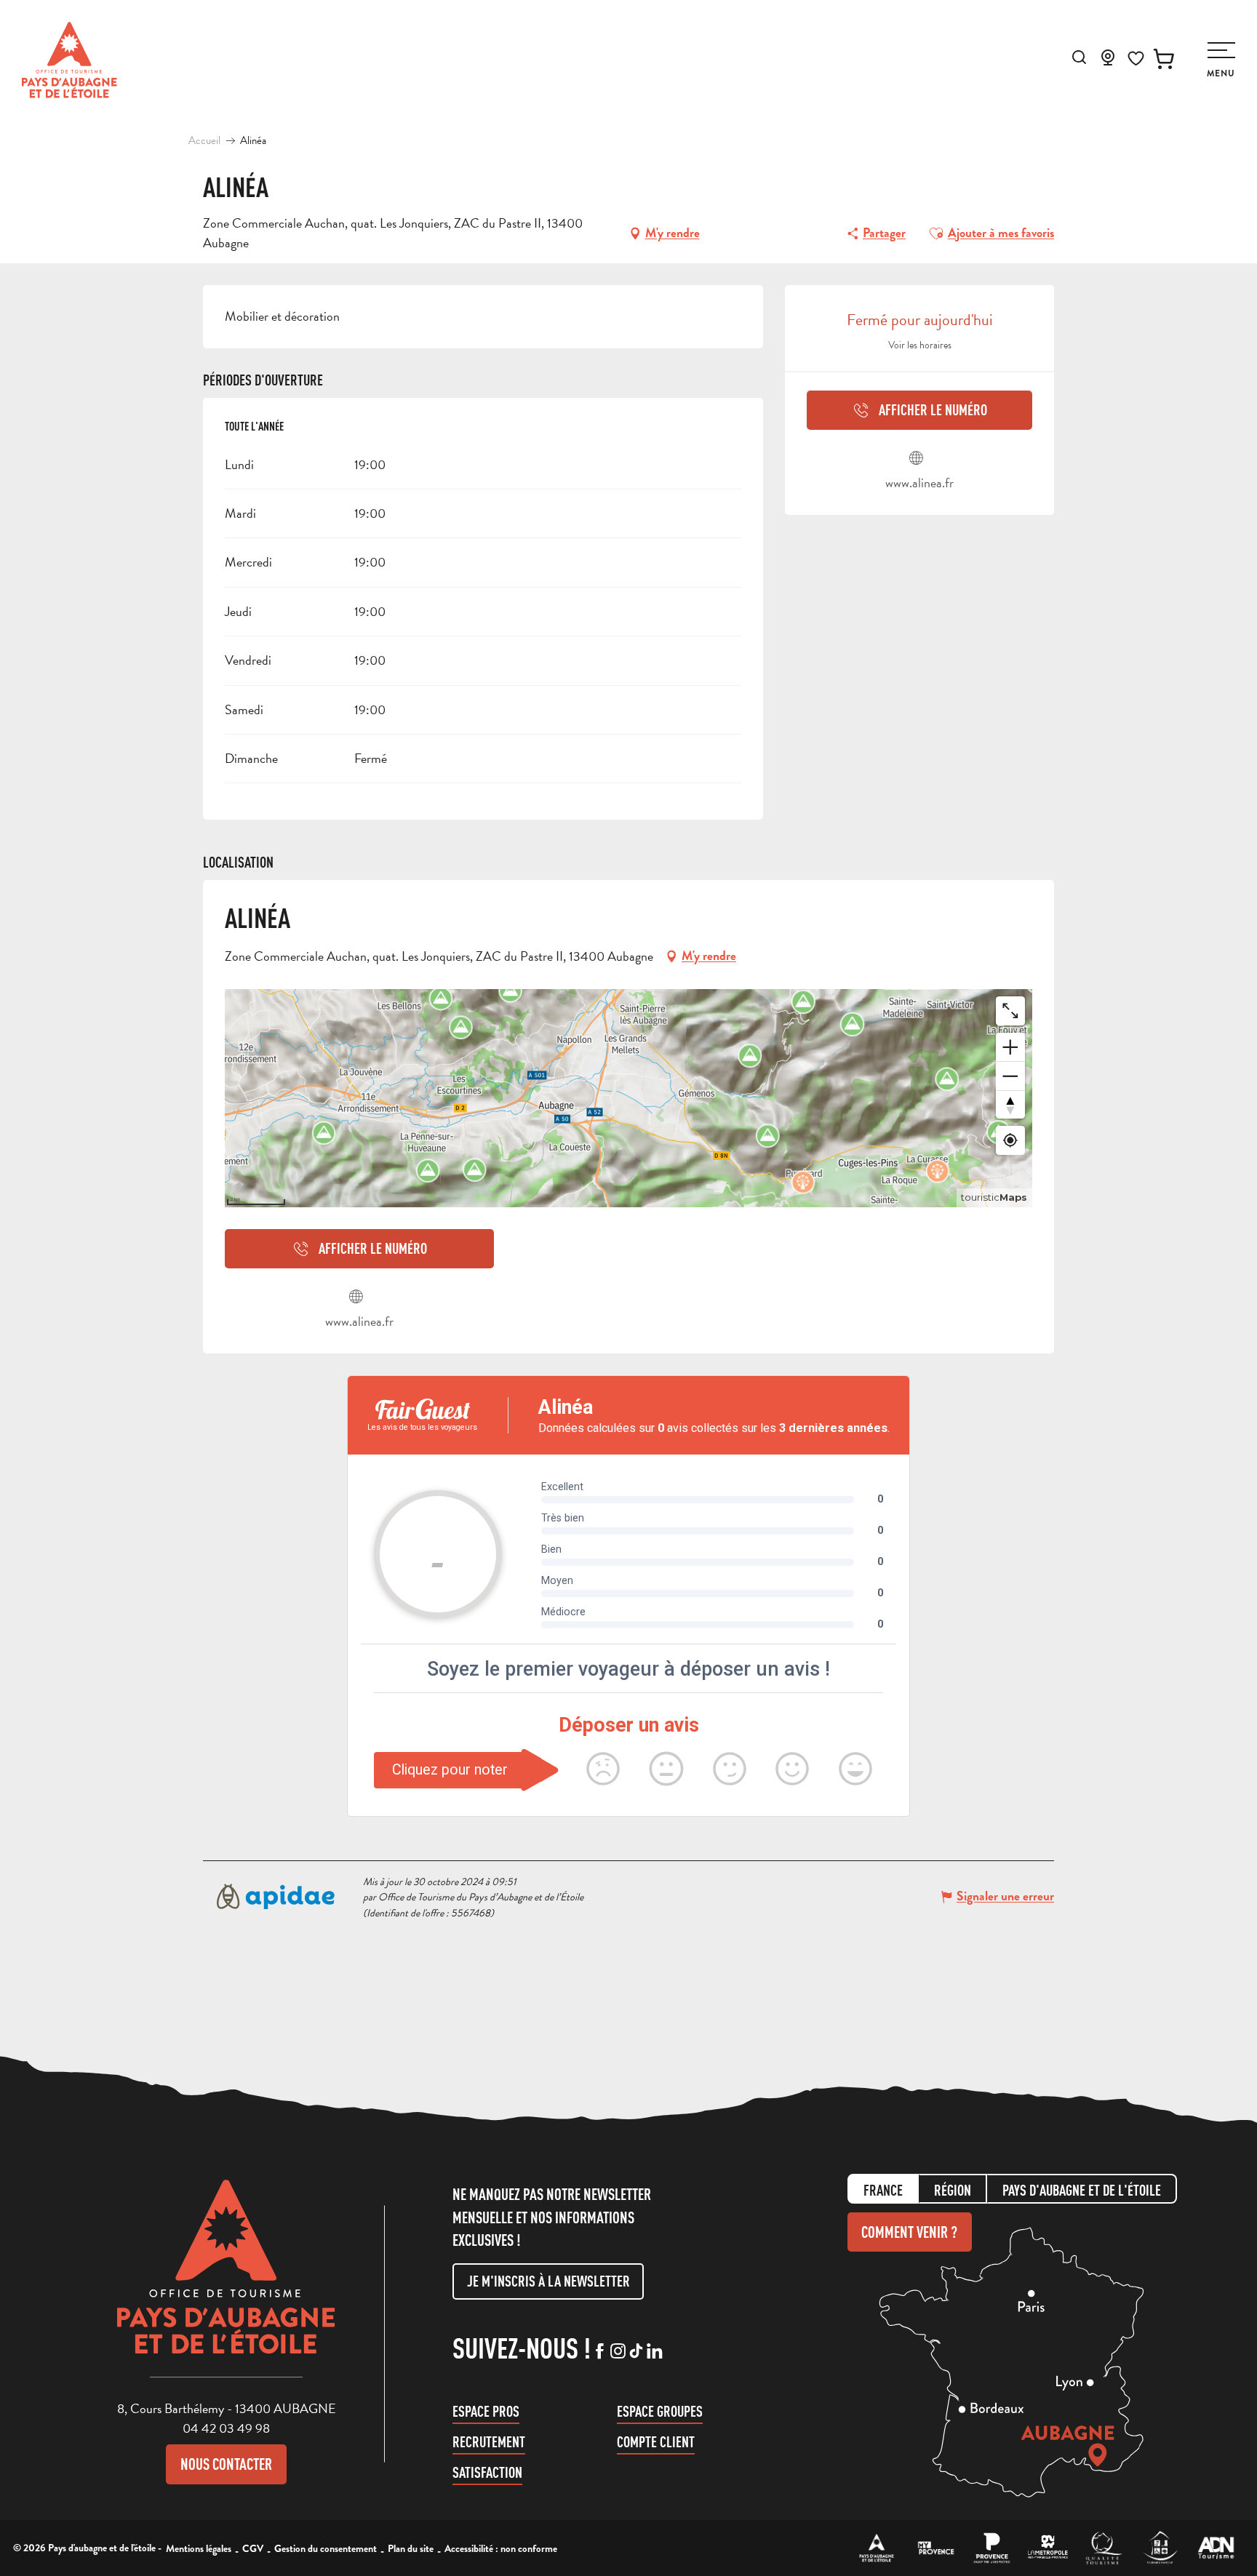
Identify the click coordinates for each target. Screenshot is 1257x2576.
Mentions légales (199, 2548)
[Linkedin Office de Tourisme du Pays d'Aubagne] (654, 2352)
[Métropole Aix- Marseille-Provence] (1048, 2548)
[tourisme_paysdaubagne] (636, 2352)
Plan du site (411, 2548)
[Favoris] (1136, 59)
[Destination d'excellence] (1104, 2548)
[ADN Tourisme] (1216, 2548)
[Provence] (992, 2548)
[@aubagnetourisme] (618, 2352)
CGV (253, 2548)
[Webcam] (1108, 62)
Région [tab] (953, 2190)
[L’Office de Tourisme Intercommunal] (877, 2548)
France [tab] (883, 2190)
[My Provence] (936, 2548)
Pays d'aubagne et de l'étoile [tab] (1082, 2190)
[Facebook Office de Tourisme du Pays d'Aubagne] (600, 2352)
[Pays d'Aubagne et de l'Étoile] (69, 60)
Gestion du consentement (326, 2548)
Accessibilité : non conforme (501, 2548)
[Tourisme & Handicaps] (1160, 2548)
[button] (1079, 57)
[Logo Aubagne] (226, 2278)
